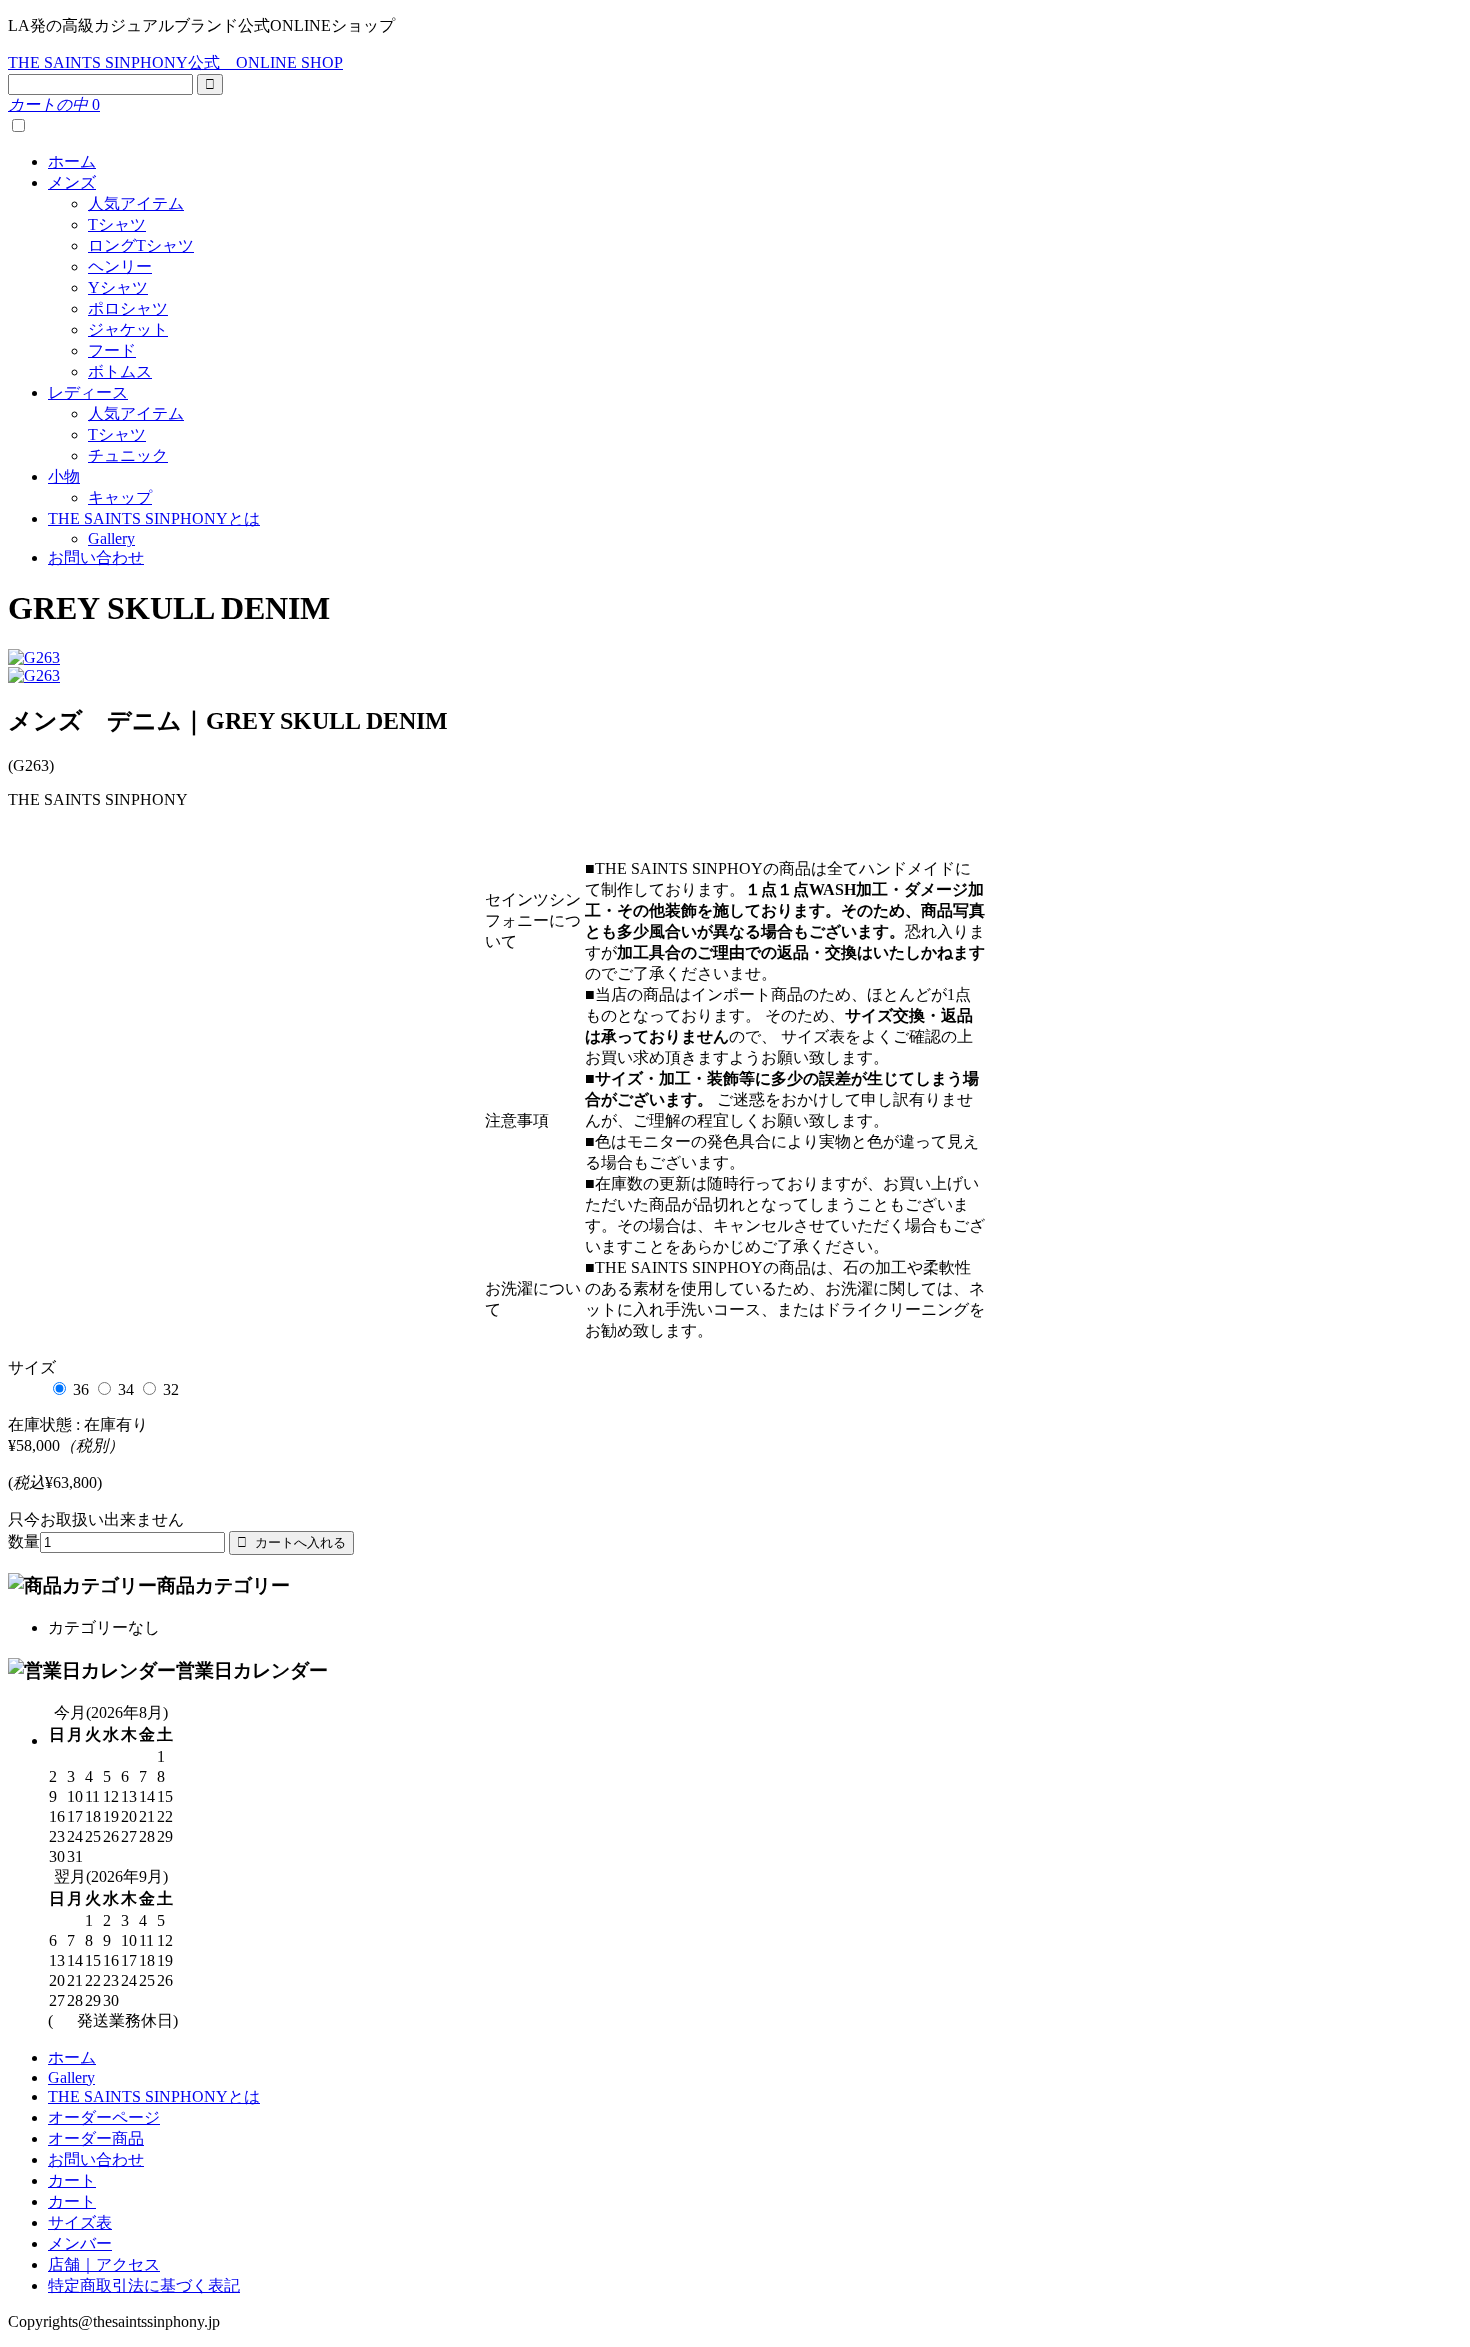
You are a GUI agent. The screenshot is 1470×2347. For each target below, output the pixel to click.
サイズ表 (80, 2222)
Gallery (111, 538)
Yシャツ (118, 287)
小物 (64, 476)
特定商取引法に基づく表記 (144, 2285)
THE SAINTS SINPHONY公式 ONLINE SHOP (175, 62)
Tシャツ (117, 224)
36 (81, 1389)
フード (112, 350)
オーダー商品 (96, 2138)
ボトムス (120, 371)
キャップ (120, 497)
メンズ (72, 182)
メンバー (80, 2243)
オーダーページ (104, 2117)
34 (126, 1389)
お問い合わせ (96, 557)
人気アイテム (136, 203)
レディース (88, 392)
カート (72, 2180)
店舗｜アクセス (104, 2264)
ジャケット (128, 329)
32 (171, 1389)
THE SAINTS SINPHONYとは (154, 518)
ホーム (72, 161)
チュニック (128, 455)
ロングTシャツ (141, 245)
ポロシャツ (128, 308)
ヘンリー (120, 266)
